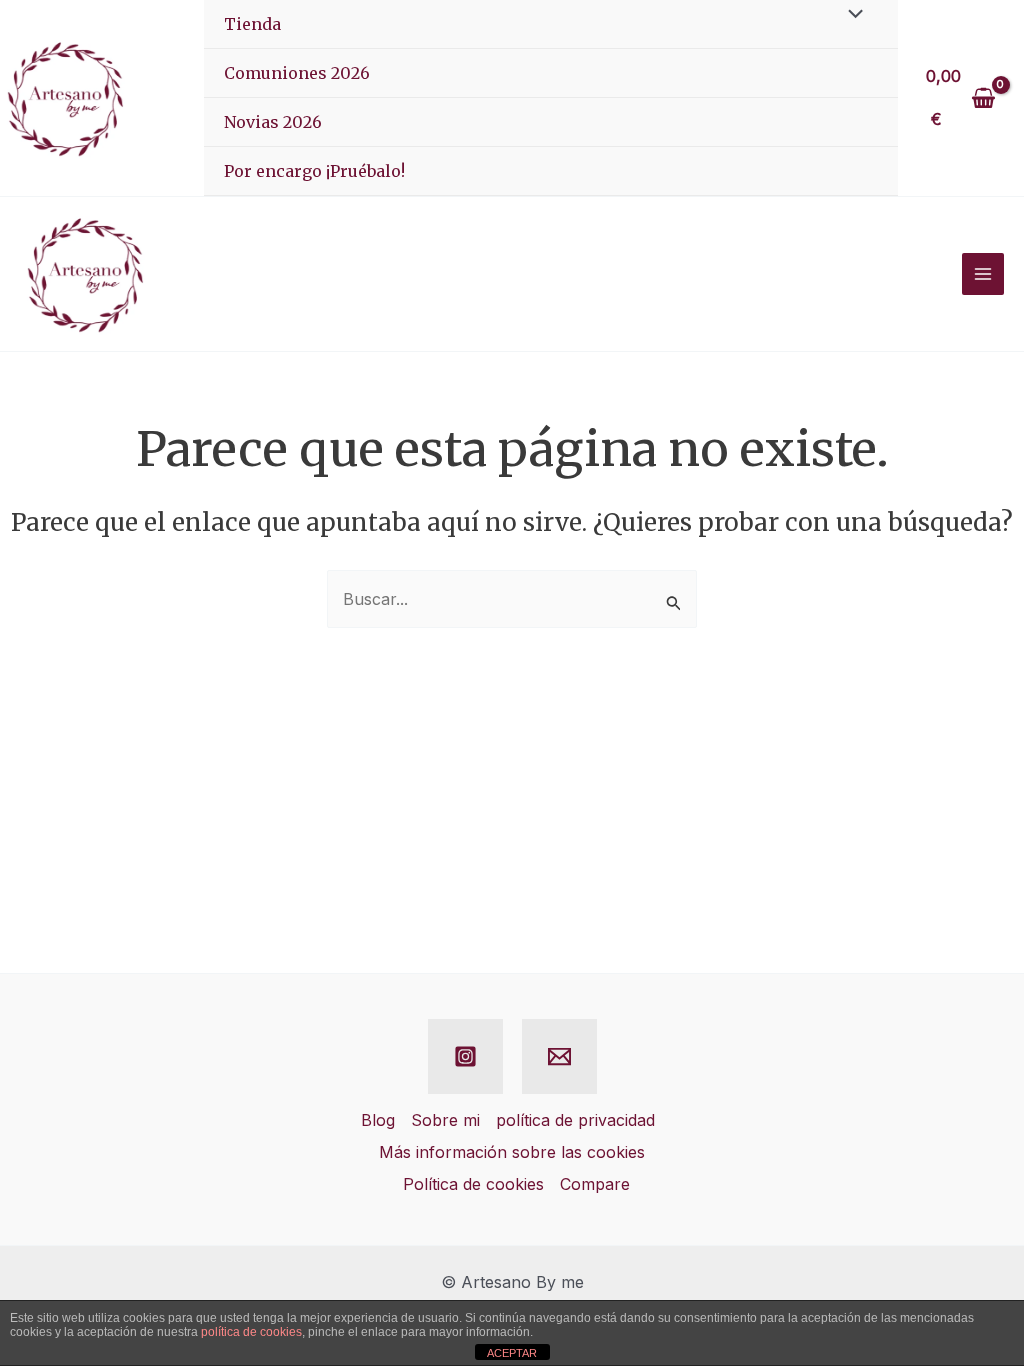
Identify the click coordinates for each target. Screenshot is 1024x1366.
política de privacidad (575, 1120)
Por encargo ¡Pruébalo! (314, 171)
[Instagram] (465, 1056)
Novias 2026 (273, 122)
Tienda (252, 24)
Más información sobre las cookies (512, 1152)
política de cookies (251, 1332)
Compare (595, 1184)
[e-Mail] (559, 1056)
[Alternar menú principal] (983, 274)
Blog (378, 1120)
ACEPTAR (512, 1353)
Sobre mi (445, 1120)
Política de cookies (473, 1184)
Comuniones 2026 (297, 73)
